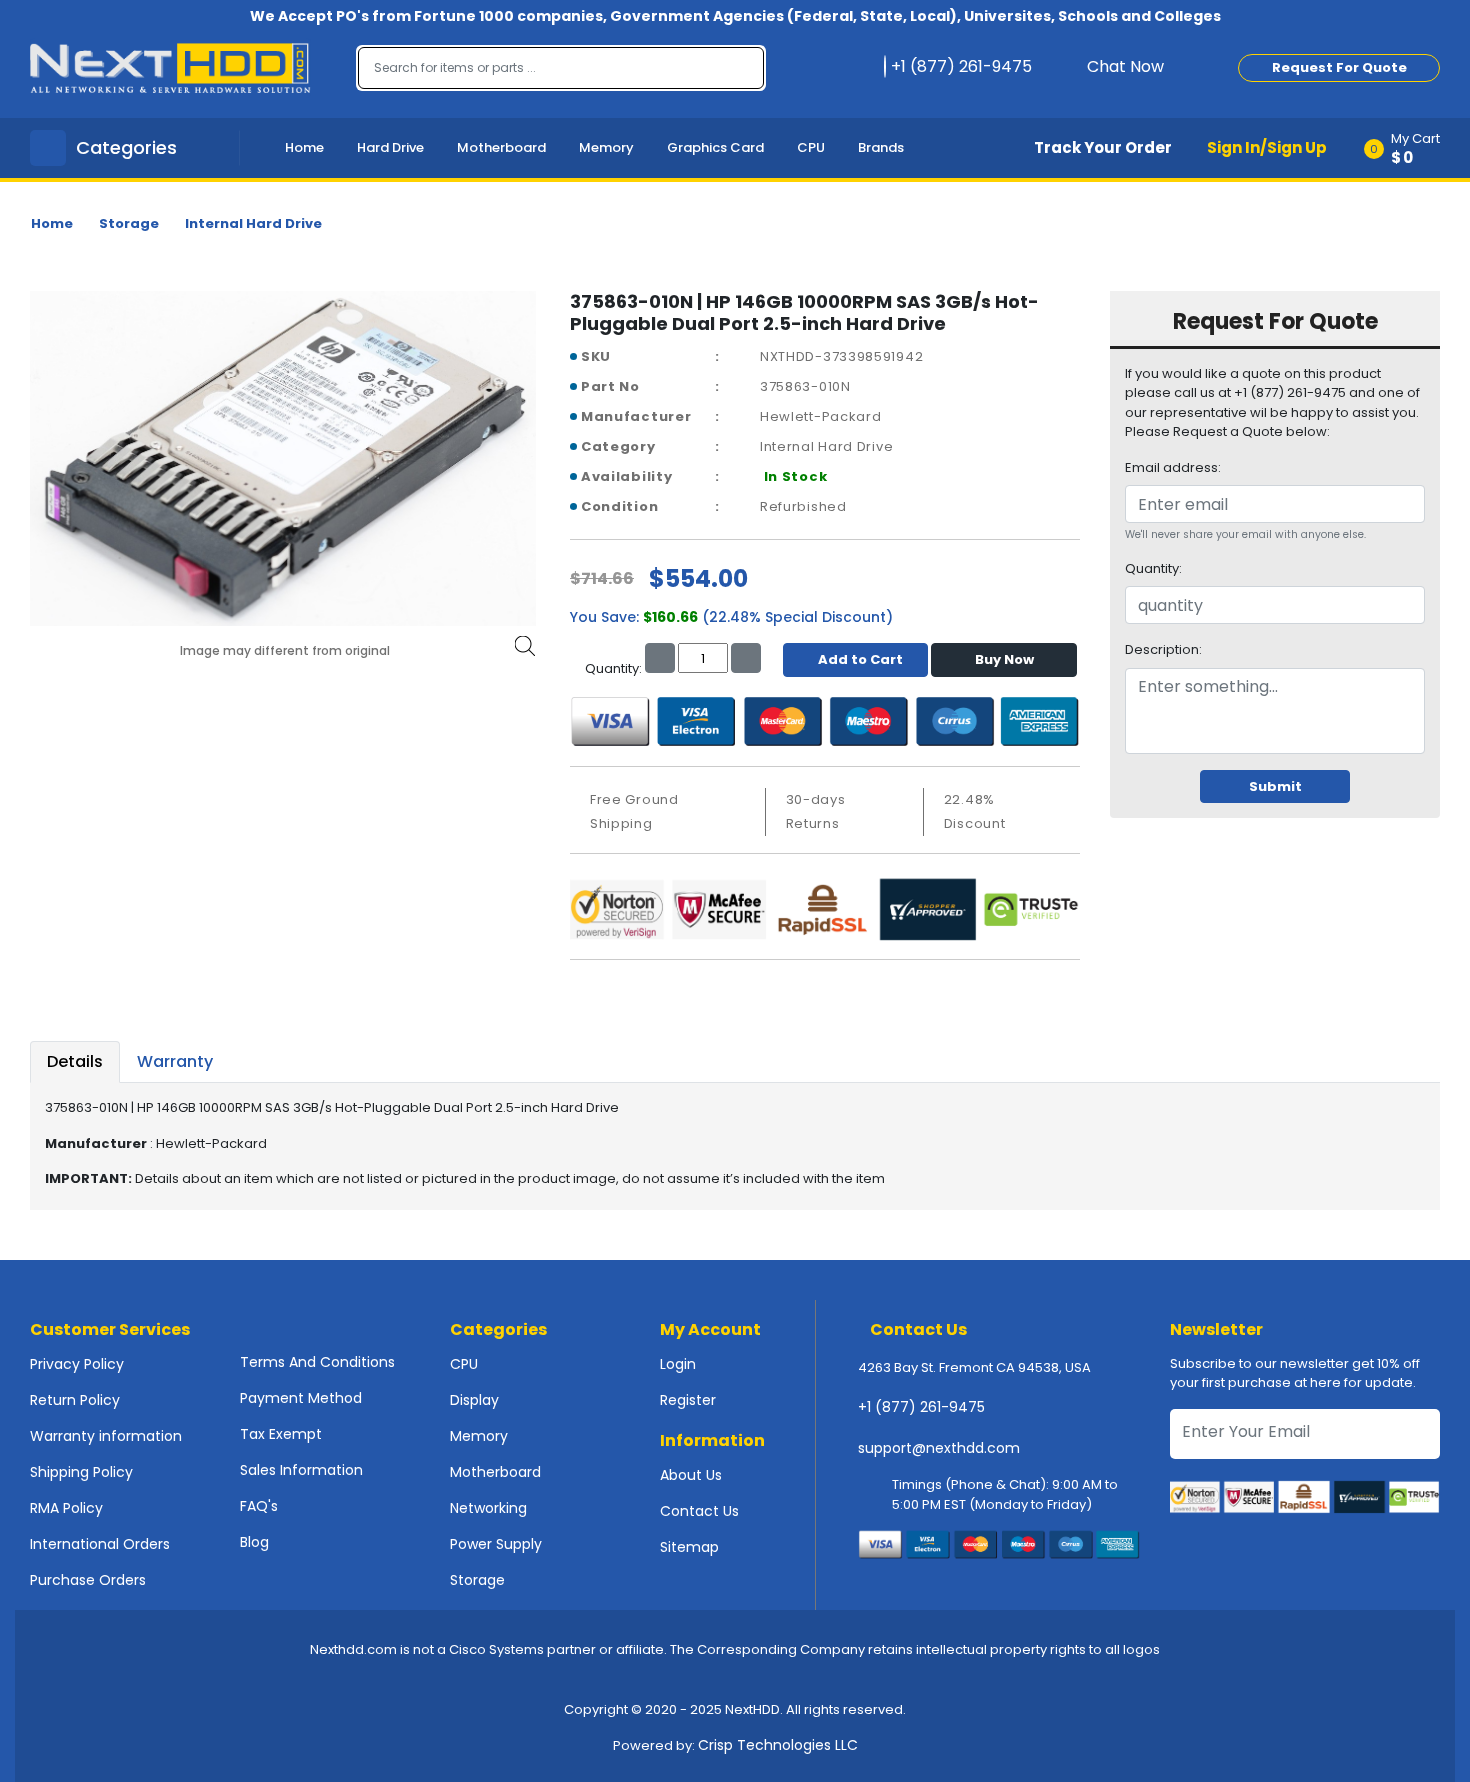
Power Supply (496, 1544)
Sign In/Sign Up (1267, 147)
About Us (691, 1475)
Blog (254, 1542)
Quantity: (1153, 568)
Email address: (1173, 467)
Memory (606, 147)
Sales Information (301, 1470)
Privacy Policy (77, 1364)
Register (688, 1400)
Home (304, 147)
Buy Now (1004, 659)
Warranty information (106, 1436)
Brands (881, 147)
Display (474, 1400)
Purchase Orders (88, 1580)
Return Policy (75, 1400)
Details (75, 1061)
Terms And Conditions (317, 1362)
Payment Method (301, 1398)
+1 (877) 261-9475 (921, 1407)
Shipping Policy (81, 1472)
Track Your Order (1103, 147)
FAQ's (259, 1506)
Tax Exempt (281, 1434)
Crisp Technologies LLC (778, 1745)
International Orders (100, 1544)
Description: (1163, 649)
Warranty (175, 1061)
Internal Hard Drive (253, 223)
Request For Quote (1339, 67)
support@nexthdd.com (939, 1448)
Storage (129, 223)
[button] (1408, 148)
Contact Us (699, 1511)
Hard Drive (390, 147)
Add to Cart (860, 659)
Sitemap (689, 1547)
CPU (811, 147)
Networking (488, 1508)
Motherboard (501, 147)
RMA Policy (66, 1508)
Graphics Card (715, 147)
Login (678, 1364)
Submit (1275, 786)
